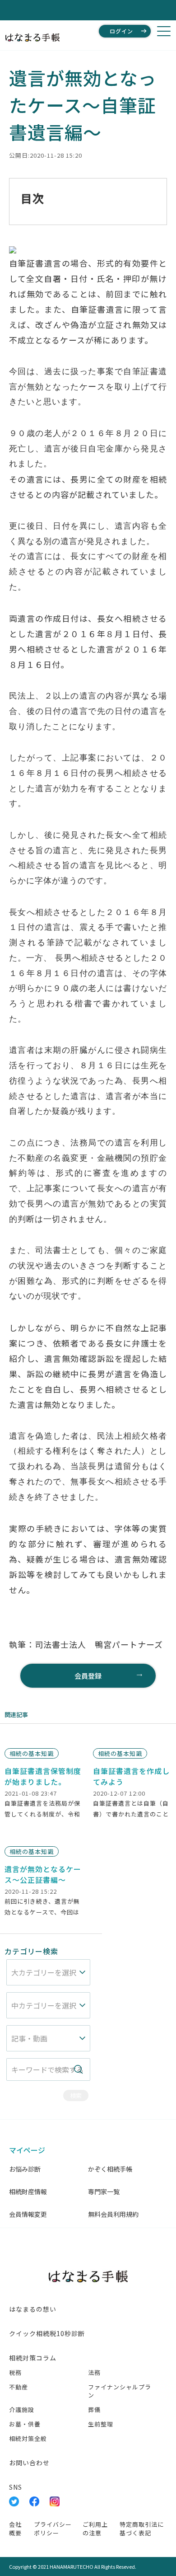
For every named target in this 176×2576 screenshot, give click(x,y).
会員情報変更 (28, 2214)
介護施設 (22, 2409)
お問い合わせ (29, 2463)
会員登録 (88, 1676)
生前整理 (101, 2424)
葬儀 (94, 2409)
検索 (76, 2095)
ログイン (121, 31)
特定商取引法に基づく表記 (142, 2529)
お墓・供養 (25, 2424)
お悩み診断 (25, 2169)
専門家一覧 (104, 2191)
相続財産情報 (28, 2191)
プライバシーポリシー (53, 2529)
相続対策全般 (28, 2438)
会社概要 (15, 2529)
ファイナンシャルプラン (120, 2391)
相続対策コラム (33, 2358)
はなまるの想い (33, 2309)
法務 (94, 2372)
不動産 (19, 2387)
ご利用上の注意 (95, 2529)
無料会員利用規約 (113, 2214)
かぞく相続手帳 (110, 2169)
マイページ (27, 2150)
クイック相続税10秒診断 (47, 2333)
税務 (15, 2372)
